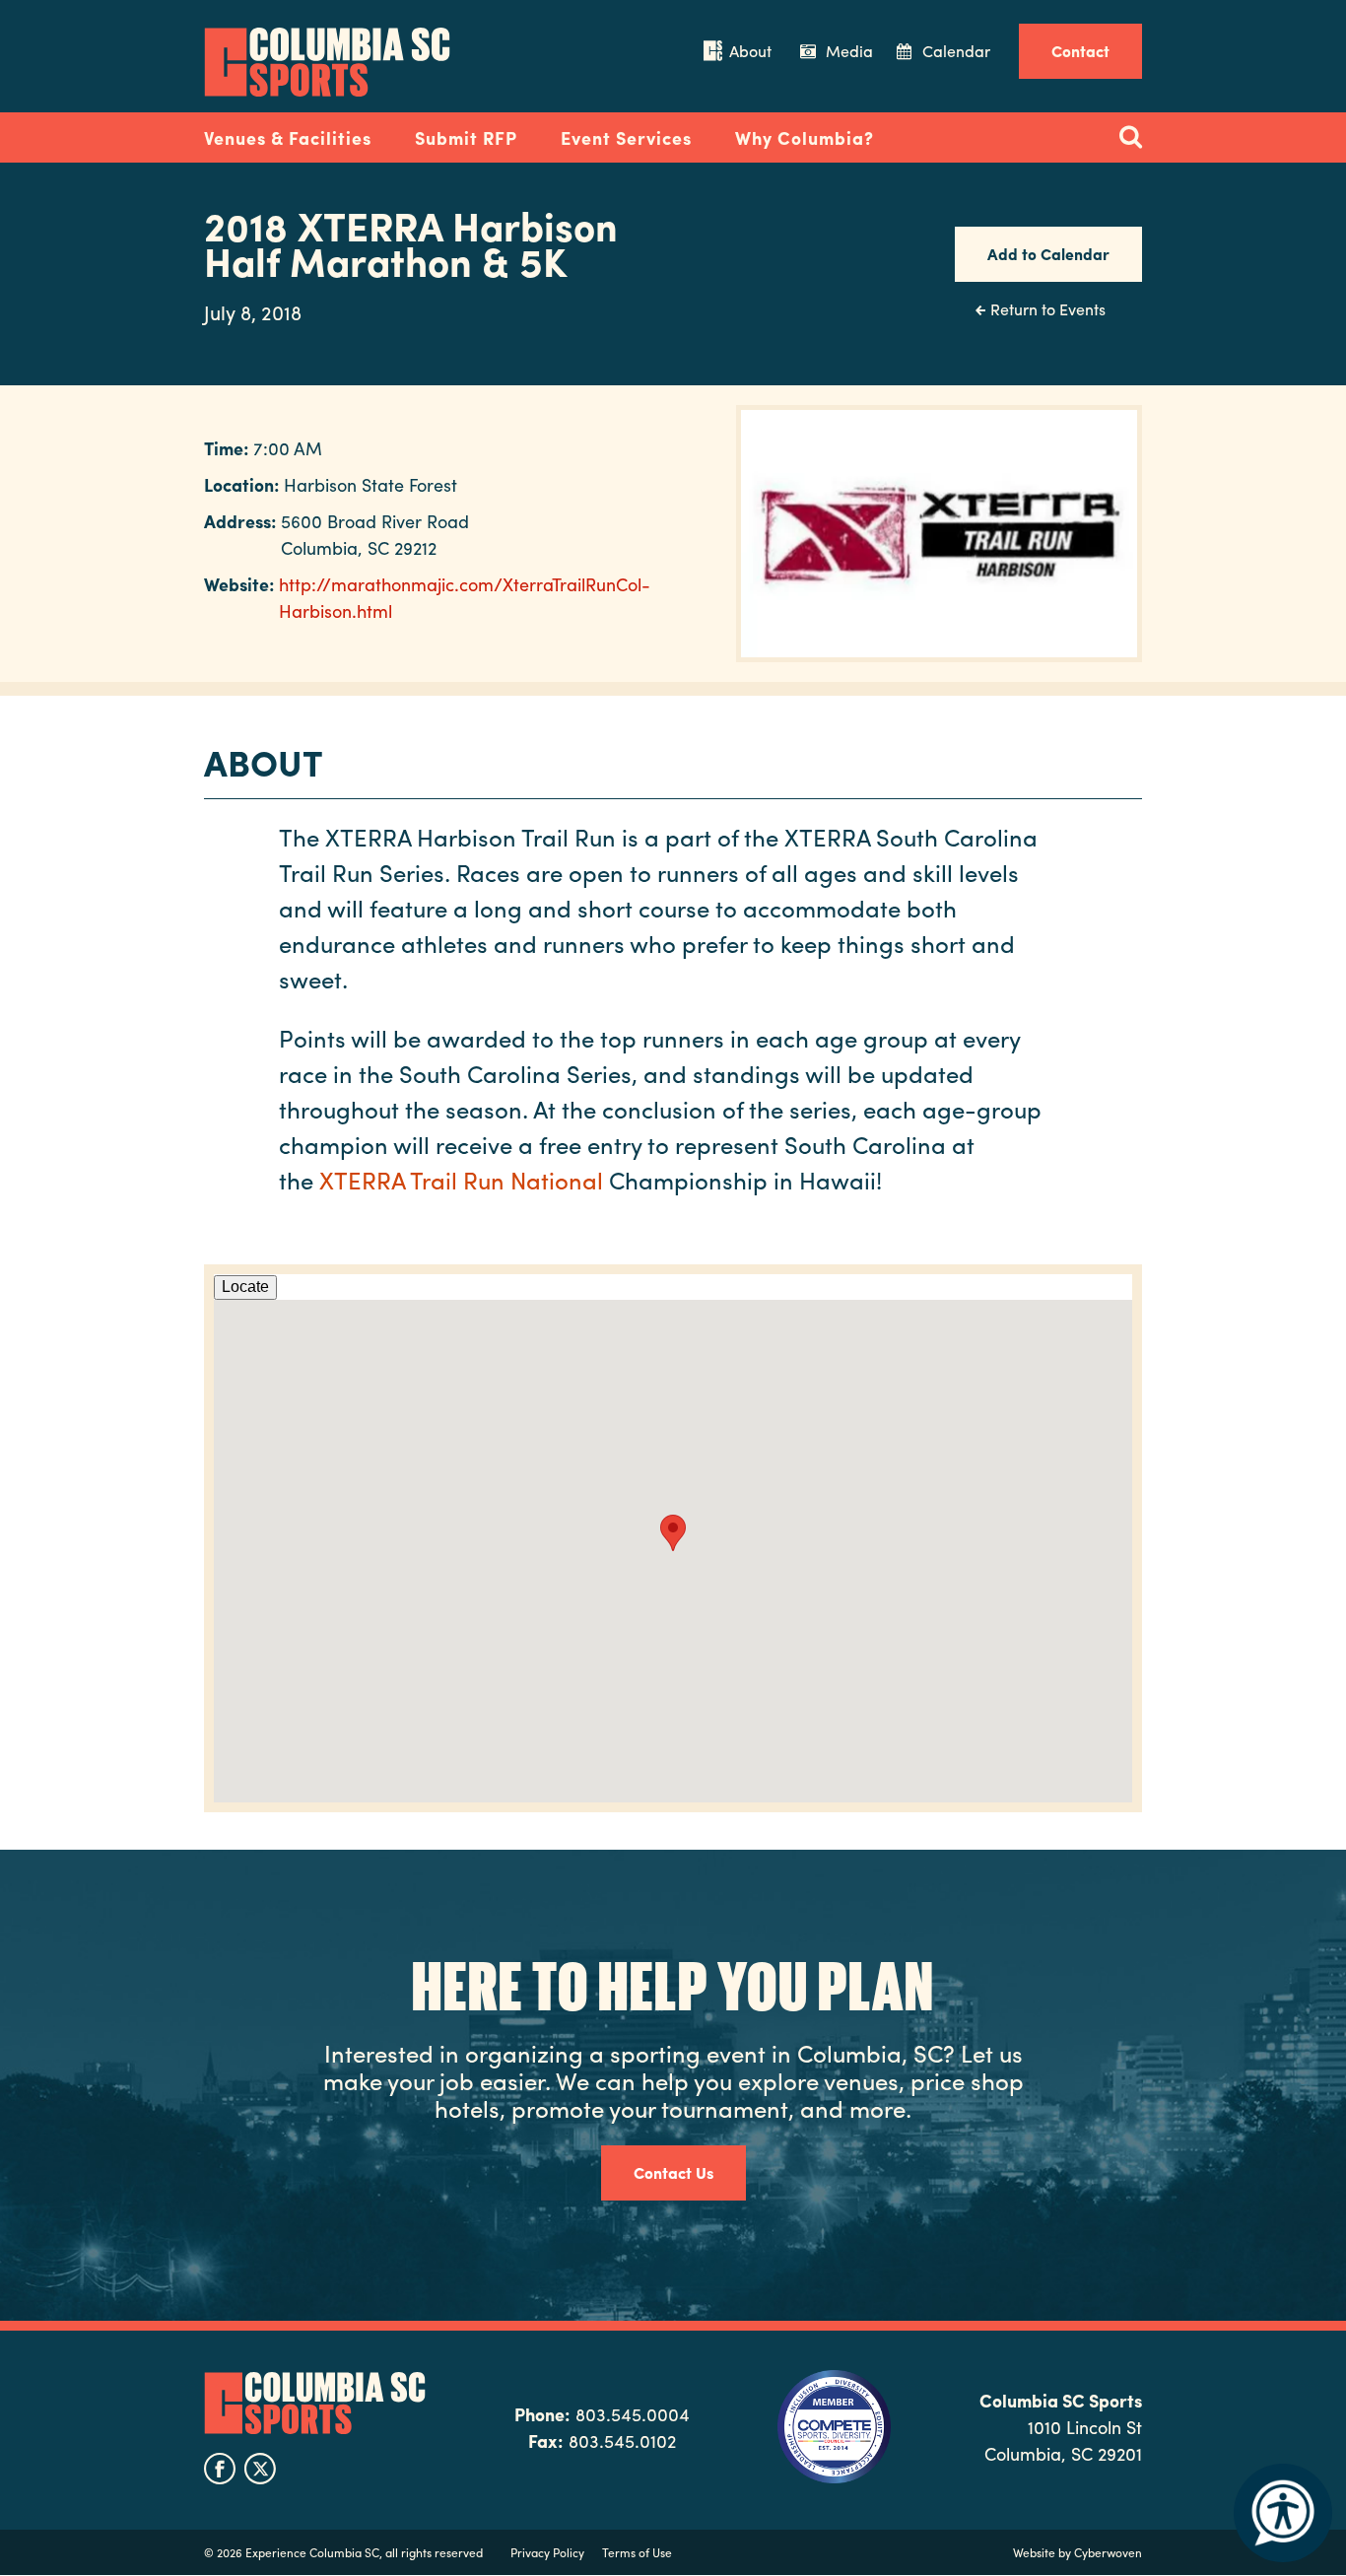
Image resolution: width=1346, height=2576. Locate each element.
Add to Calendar (1048, 254)
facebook (220, 2469)
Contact (1080, 51)
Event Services (626, 137)
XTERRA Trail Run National (464, 1180)
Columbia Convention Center (327, 62)
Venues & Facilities (288, 137)
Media (849, 51)
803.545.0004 (633, 2414)
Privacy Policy (547, 2552)
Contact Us (673, 2172)
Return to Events (1048, 309)
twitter (260, 2469)
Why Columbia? (805, 137)
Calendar (956, 51)
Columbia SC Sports (315, 2404)
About (750, 51)
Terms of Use (637, 2552)
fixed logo (140, 132)
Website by (1077, 2552)
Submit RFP (466, 137)
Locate (245, 1287)
